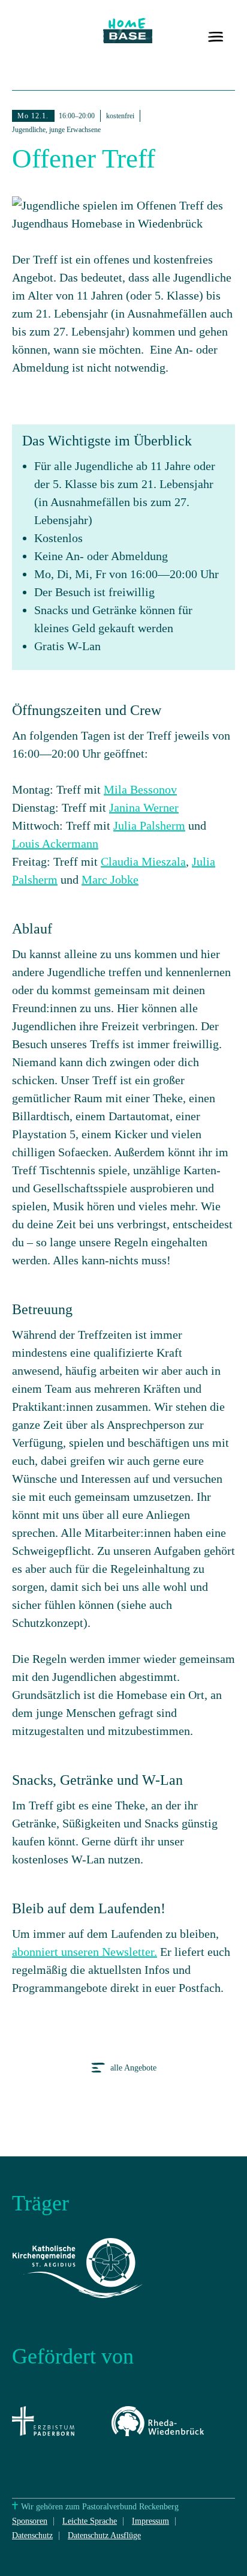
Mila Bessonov (140, 789)
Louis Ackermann (55, 843)
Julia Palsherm (149, 825)
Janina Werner (144, 807)
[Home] (128, 41)
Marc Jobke (110, 879)
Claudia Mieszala (143, 861)
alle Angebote (132, 2068)
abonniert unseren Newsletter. (85, 1952)
